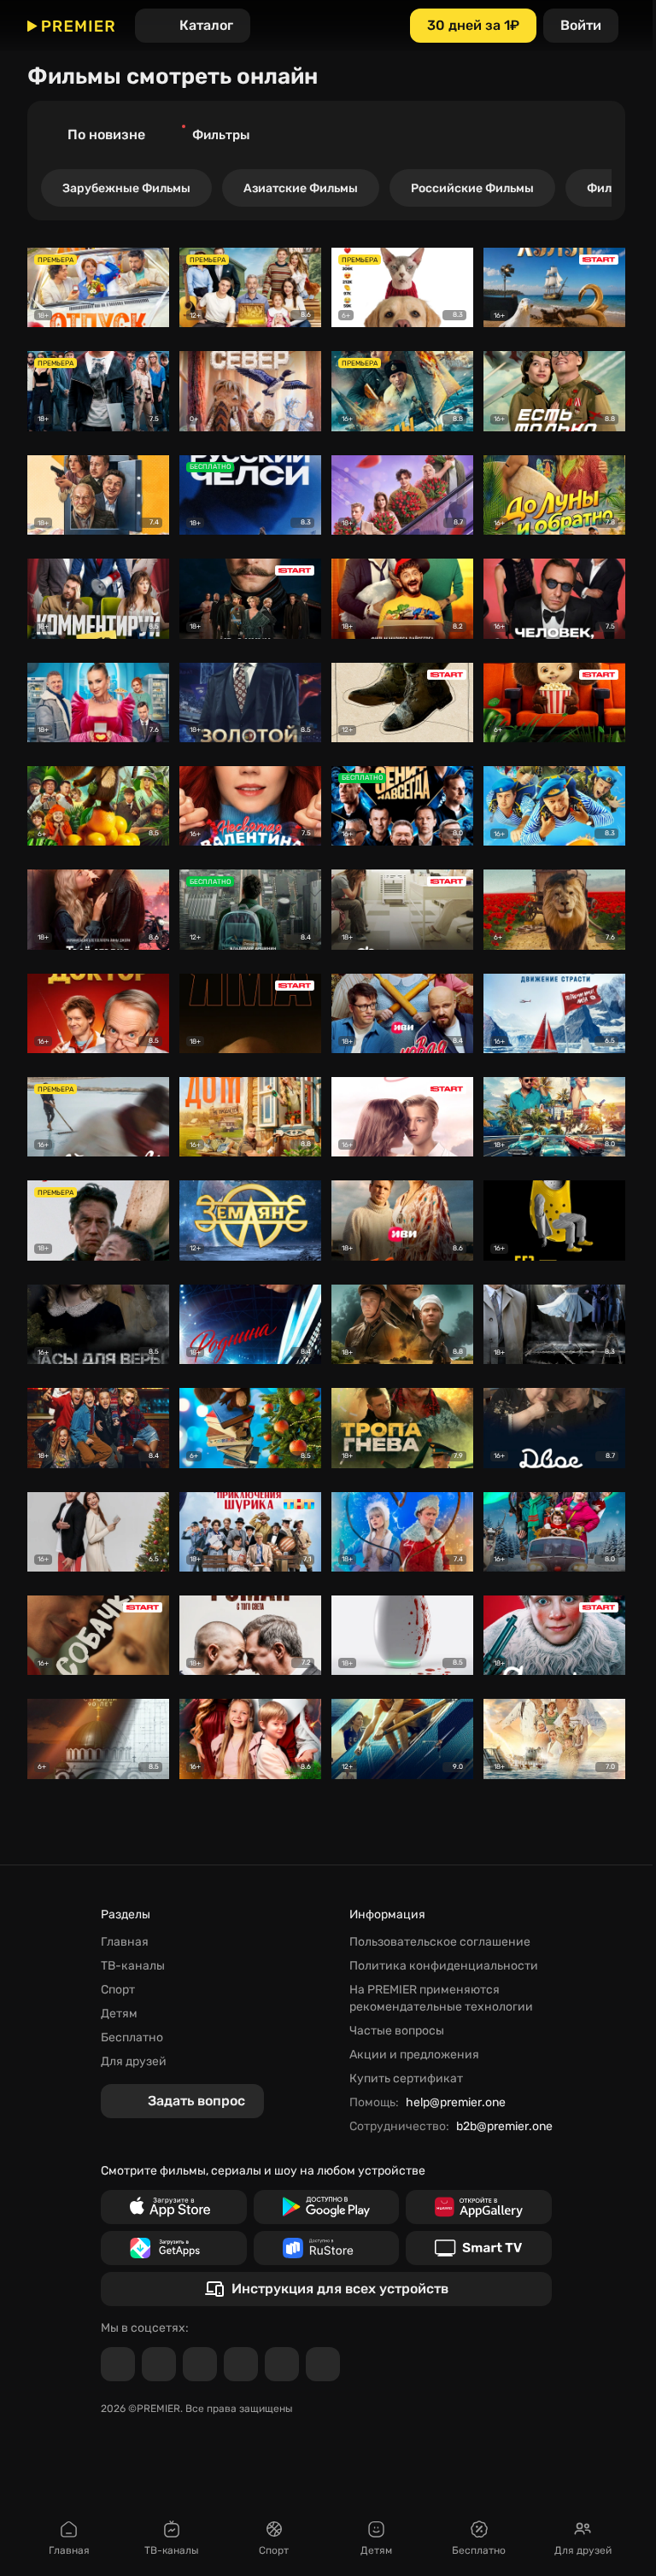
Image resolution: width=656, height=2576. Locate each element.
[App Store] (174, 2207)
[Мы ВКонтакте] (159, 2364)
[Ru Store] (327, 2248)
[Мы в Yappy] (323, 2364)
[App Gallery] (479, 2207)
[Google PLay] (327, 2207)
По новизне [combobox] (106, 135)
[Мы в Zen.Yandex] (241, 2364)
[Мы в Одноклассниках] (200, 2364)
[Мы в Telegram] (118, 2364)
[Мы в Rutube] (282, 2364)
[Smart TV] (479, 2248)
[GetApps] (174, 2248)
